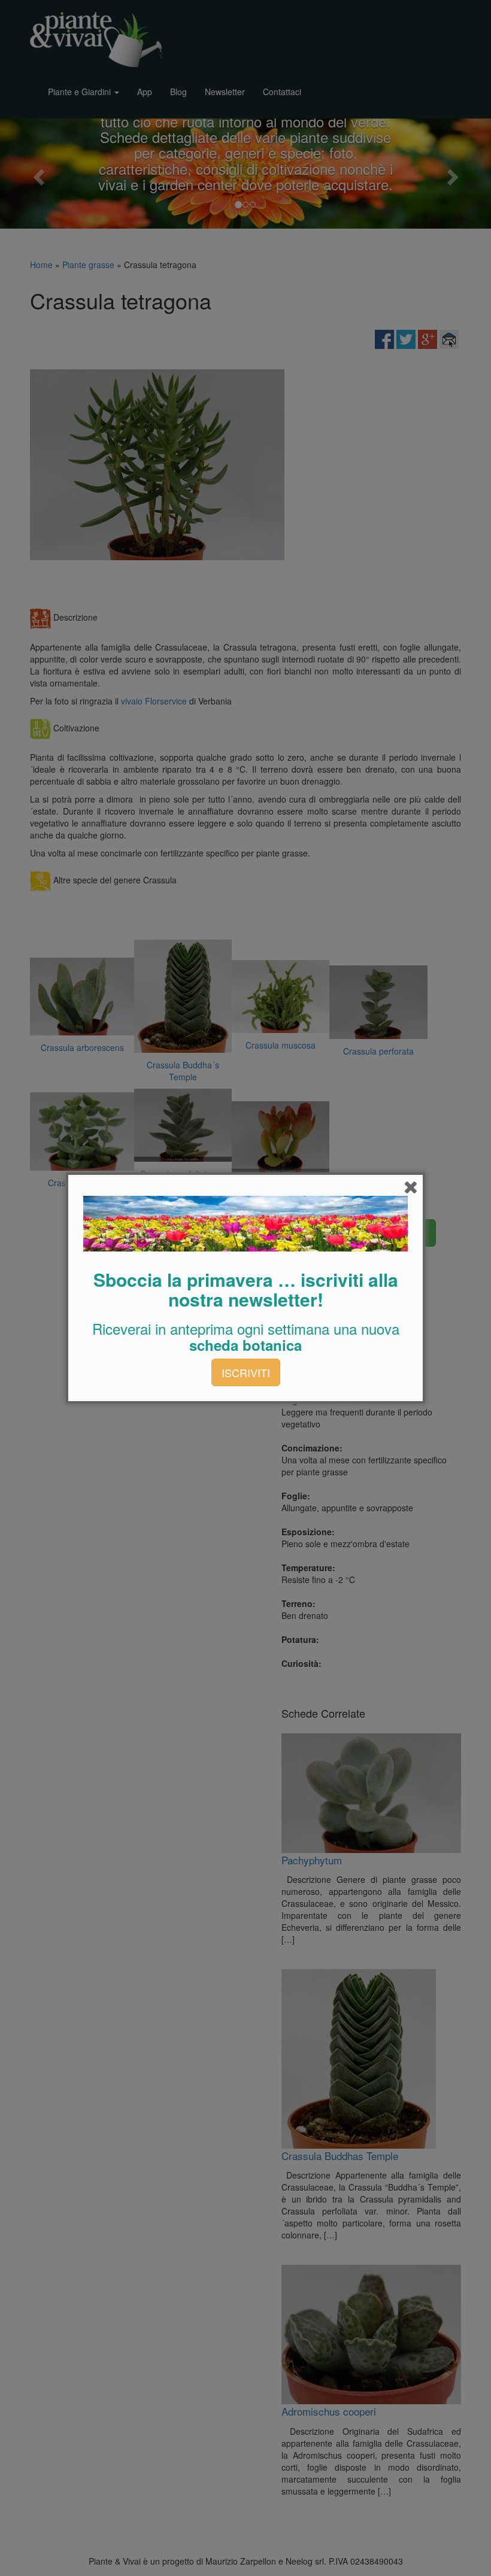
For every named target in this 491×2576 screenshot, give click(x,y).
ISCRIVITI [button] (246, 1372)
